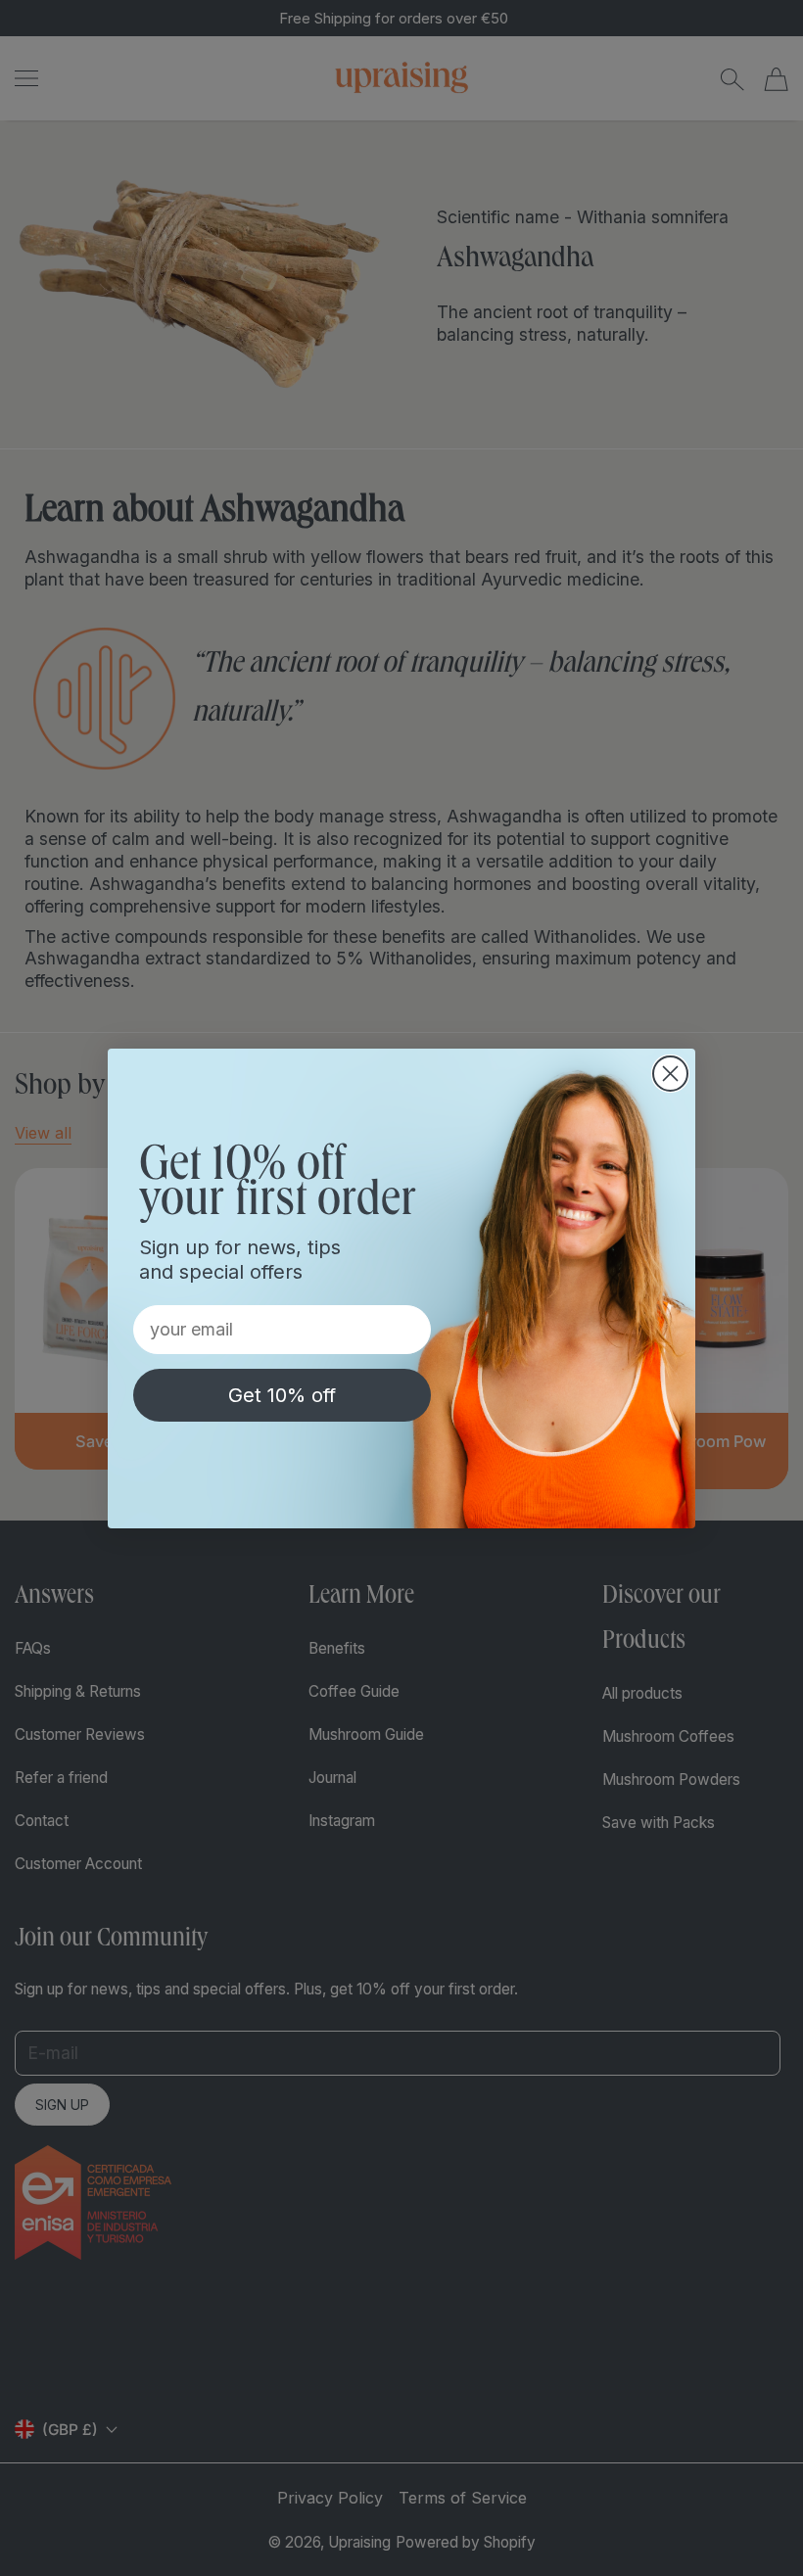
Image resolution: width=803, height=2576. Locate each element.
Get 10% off (282, 1395)
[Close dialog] (670, 1074)
